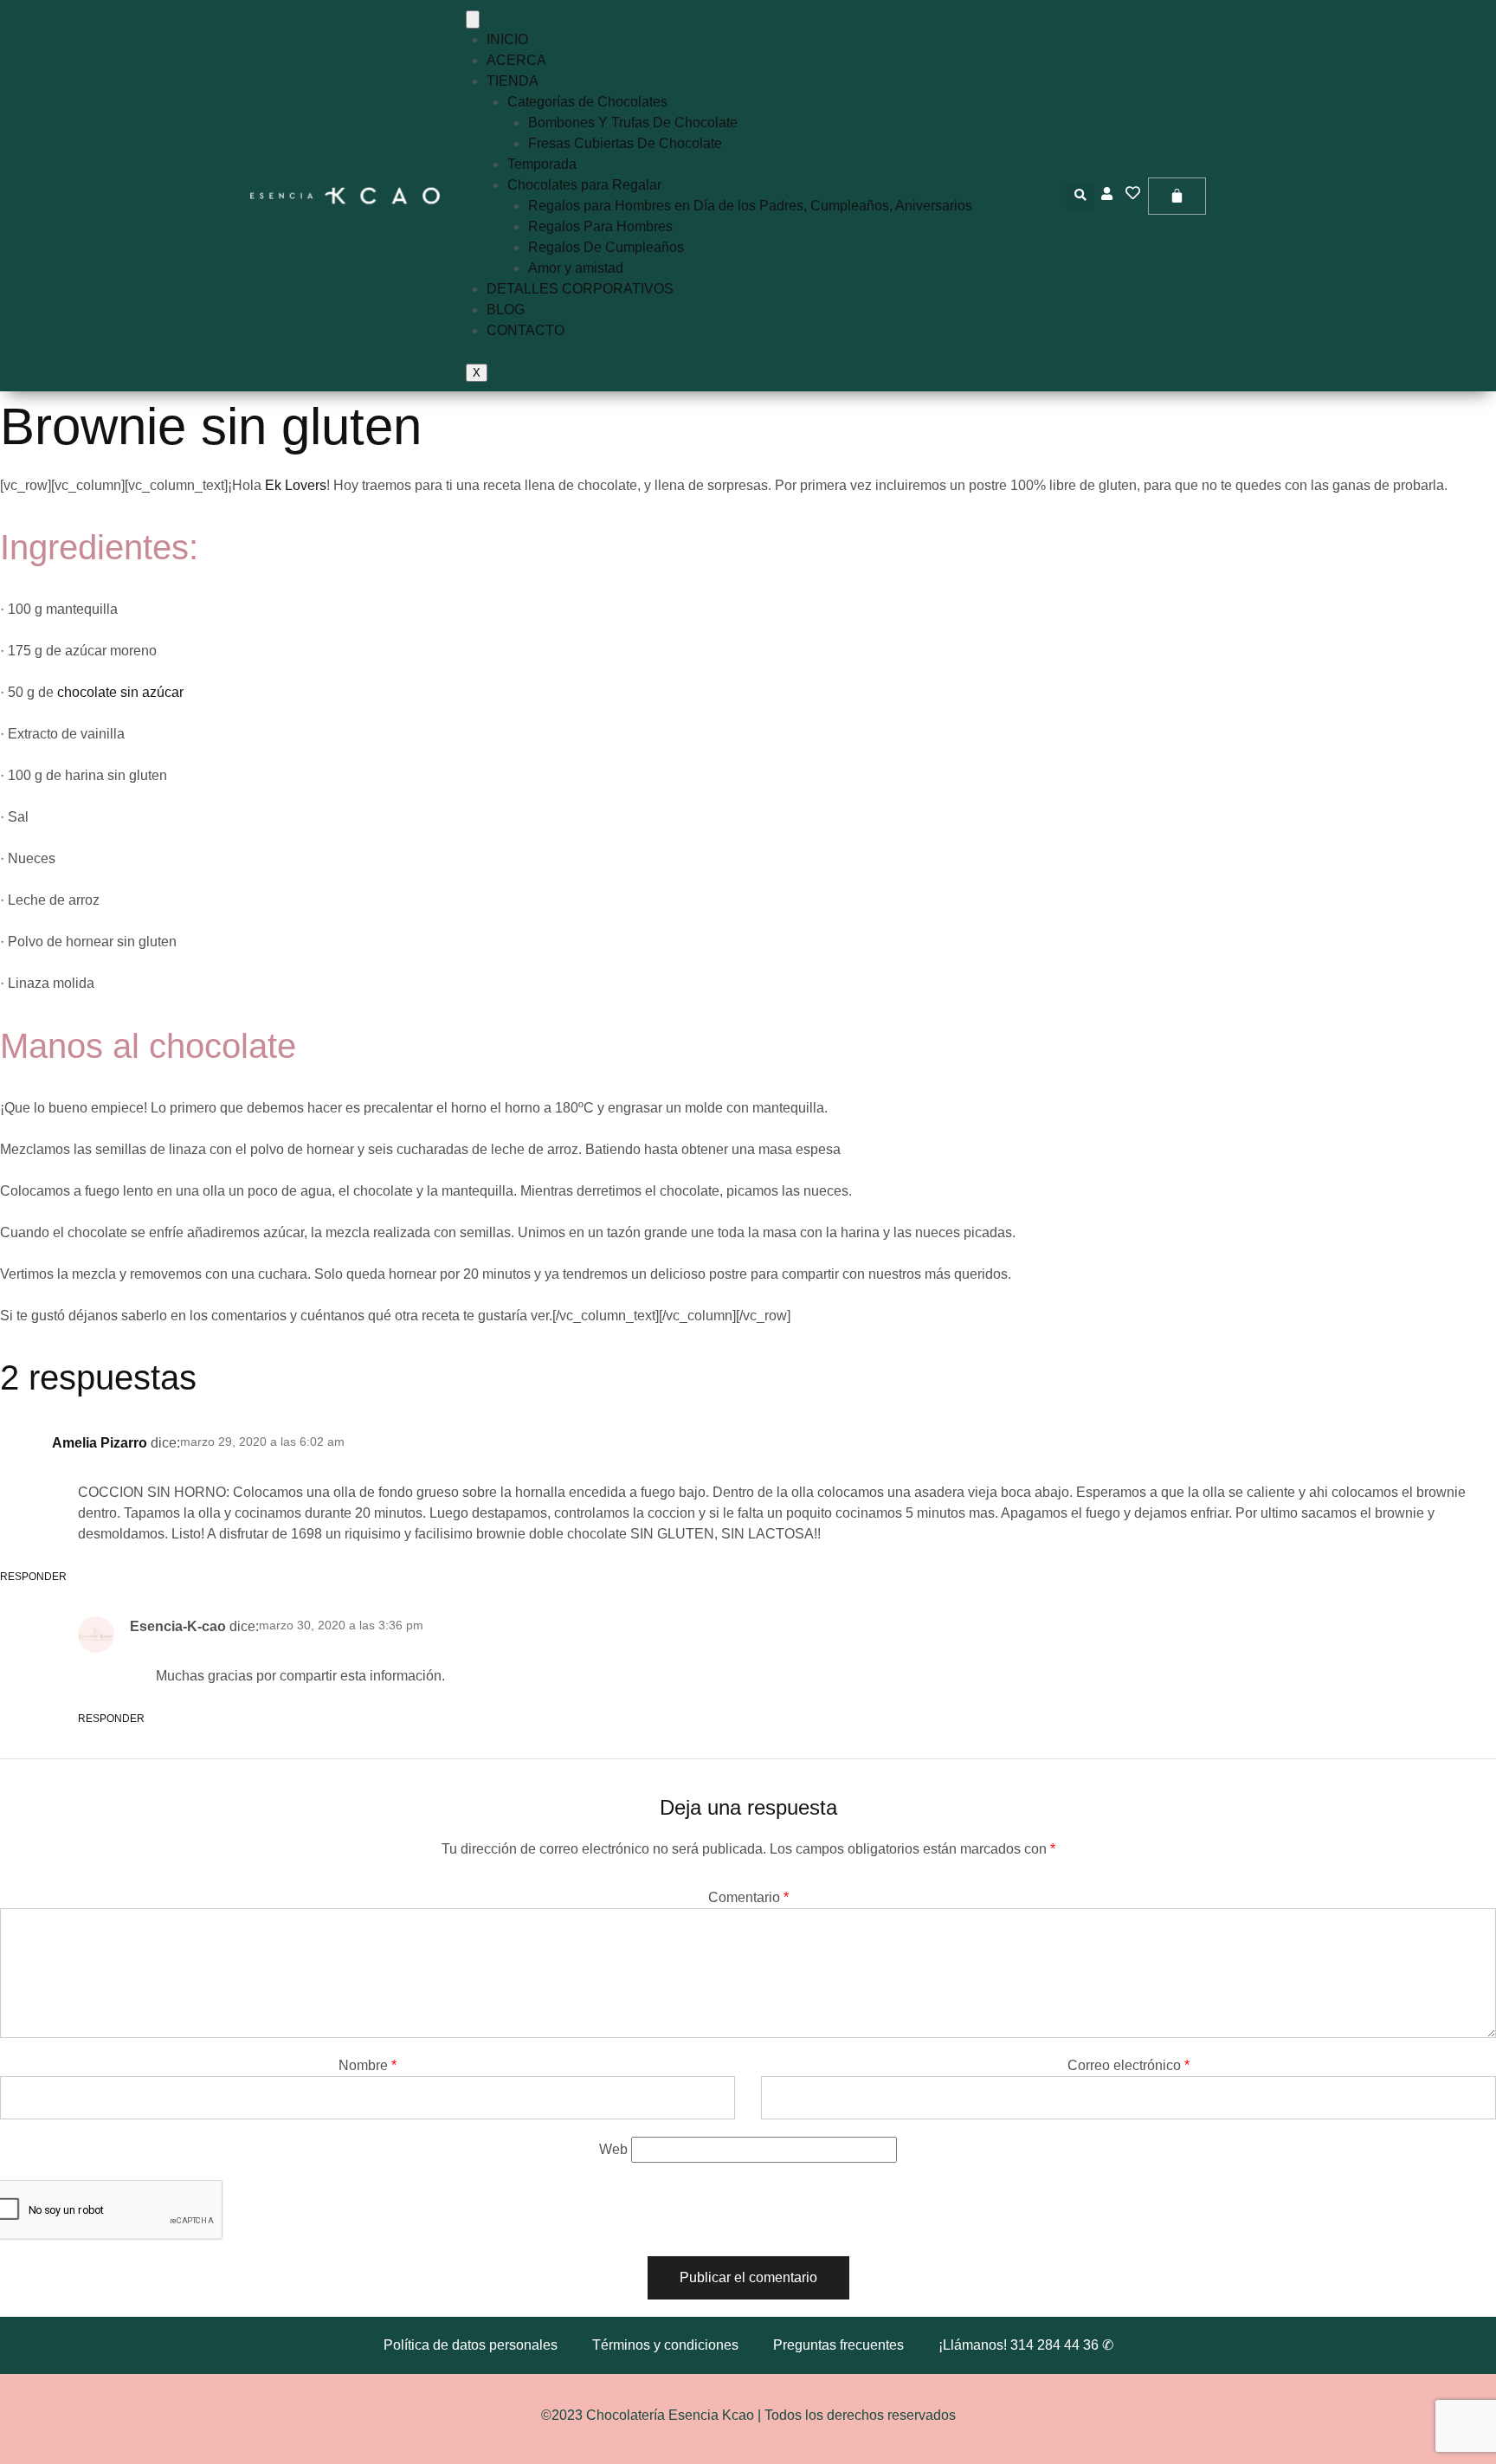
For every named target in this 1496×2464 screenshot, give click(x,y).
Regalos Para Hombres (600, 226)
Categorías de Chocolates (587, 102)
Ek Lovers (296, 485)
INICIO (507, 39)
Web (613, 2149)
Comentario (748, 1897)
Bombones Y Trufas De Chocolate (633, 123)
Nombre (368, 2065)
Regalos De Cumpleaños (606, 247)
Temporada (542, 164)
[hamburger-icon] (473, 19)
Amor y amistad (576, 268)
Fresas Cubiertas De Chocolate (625, 143)
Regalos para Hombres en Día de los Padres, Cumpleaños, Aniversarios (750, 206)
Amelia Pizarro (100, 1443)
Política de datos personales (471, 2345)
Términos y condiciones (665, 2345)
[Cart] (1177, 196)
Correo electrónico (1128, 2065)
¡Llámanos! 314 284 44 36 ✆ (1026, 2345)
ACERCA (516, 60)
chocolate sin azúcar (120, 692)
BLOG (506, 310)
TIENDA (513, 81)
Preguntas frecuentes (838, 2345)
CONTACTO (526, 330)
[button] (1080, 196)
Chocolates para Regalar (584, 185)
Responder (111, 1719)
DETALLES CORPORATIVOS (580, 289)
